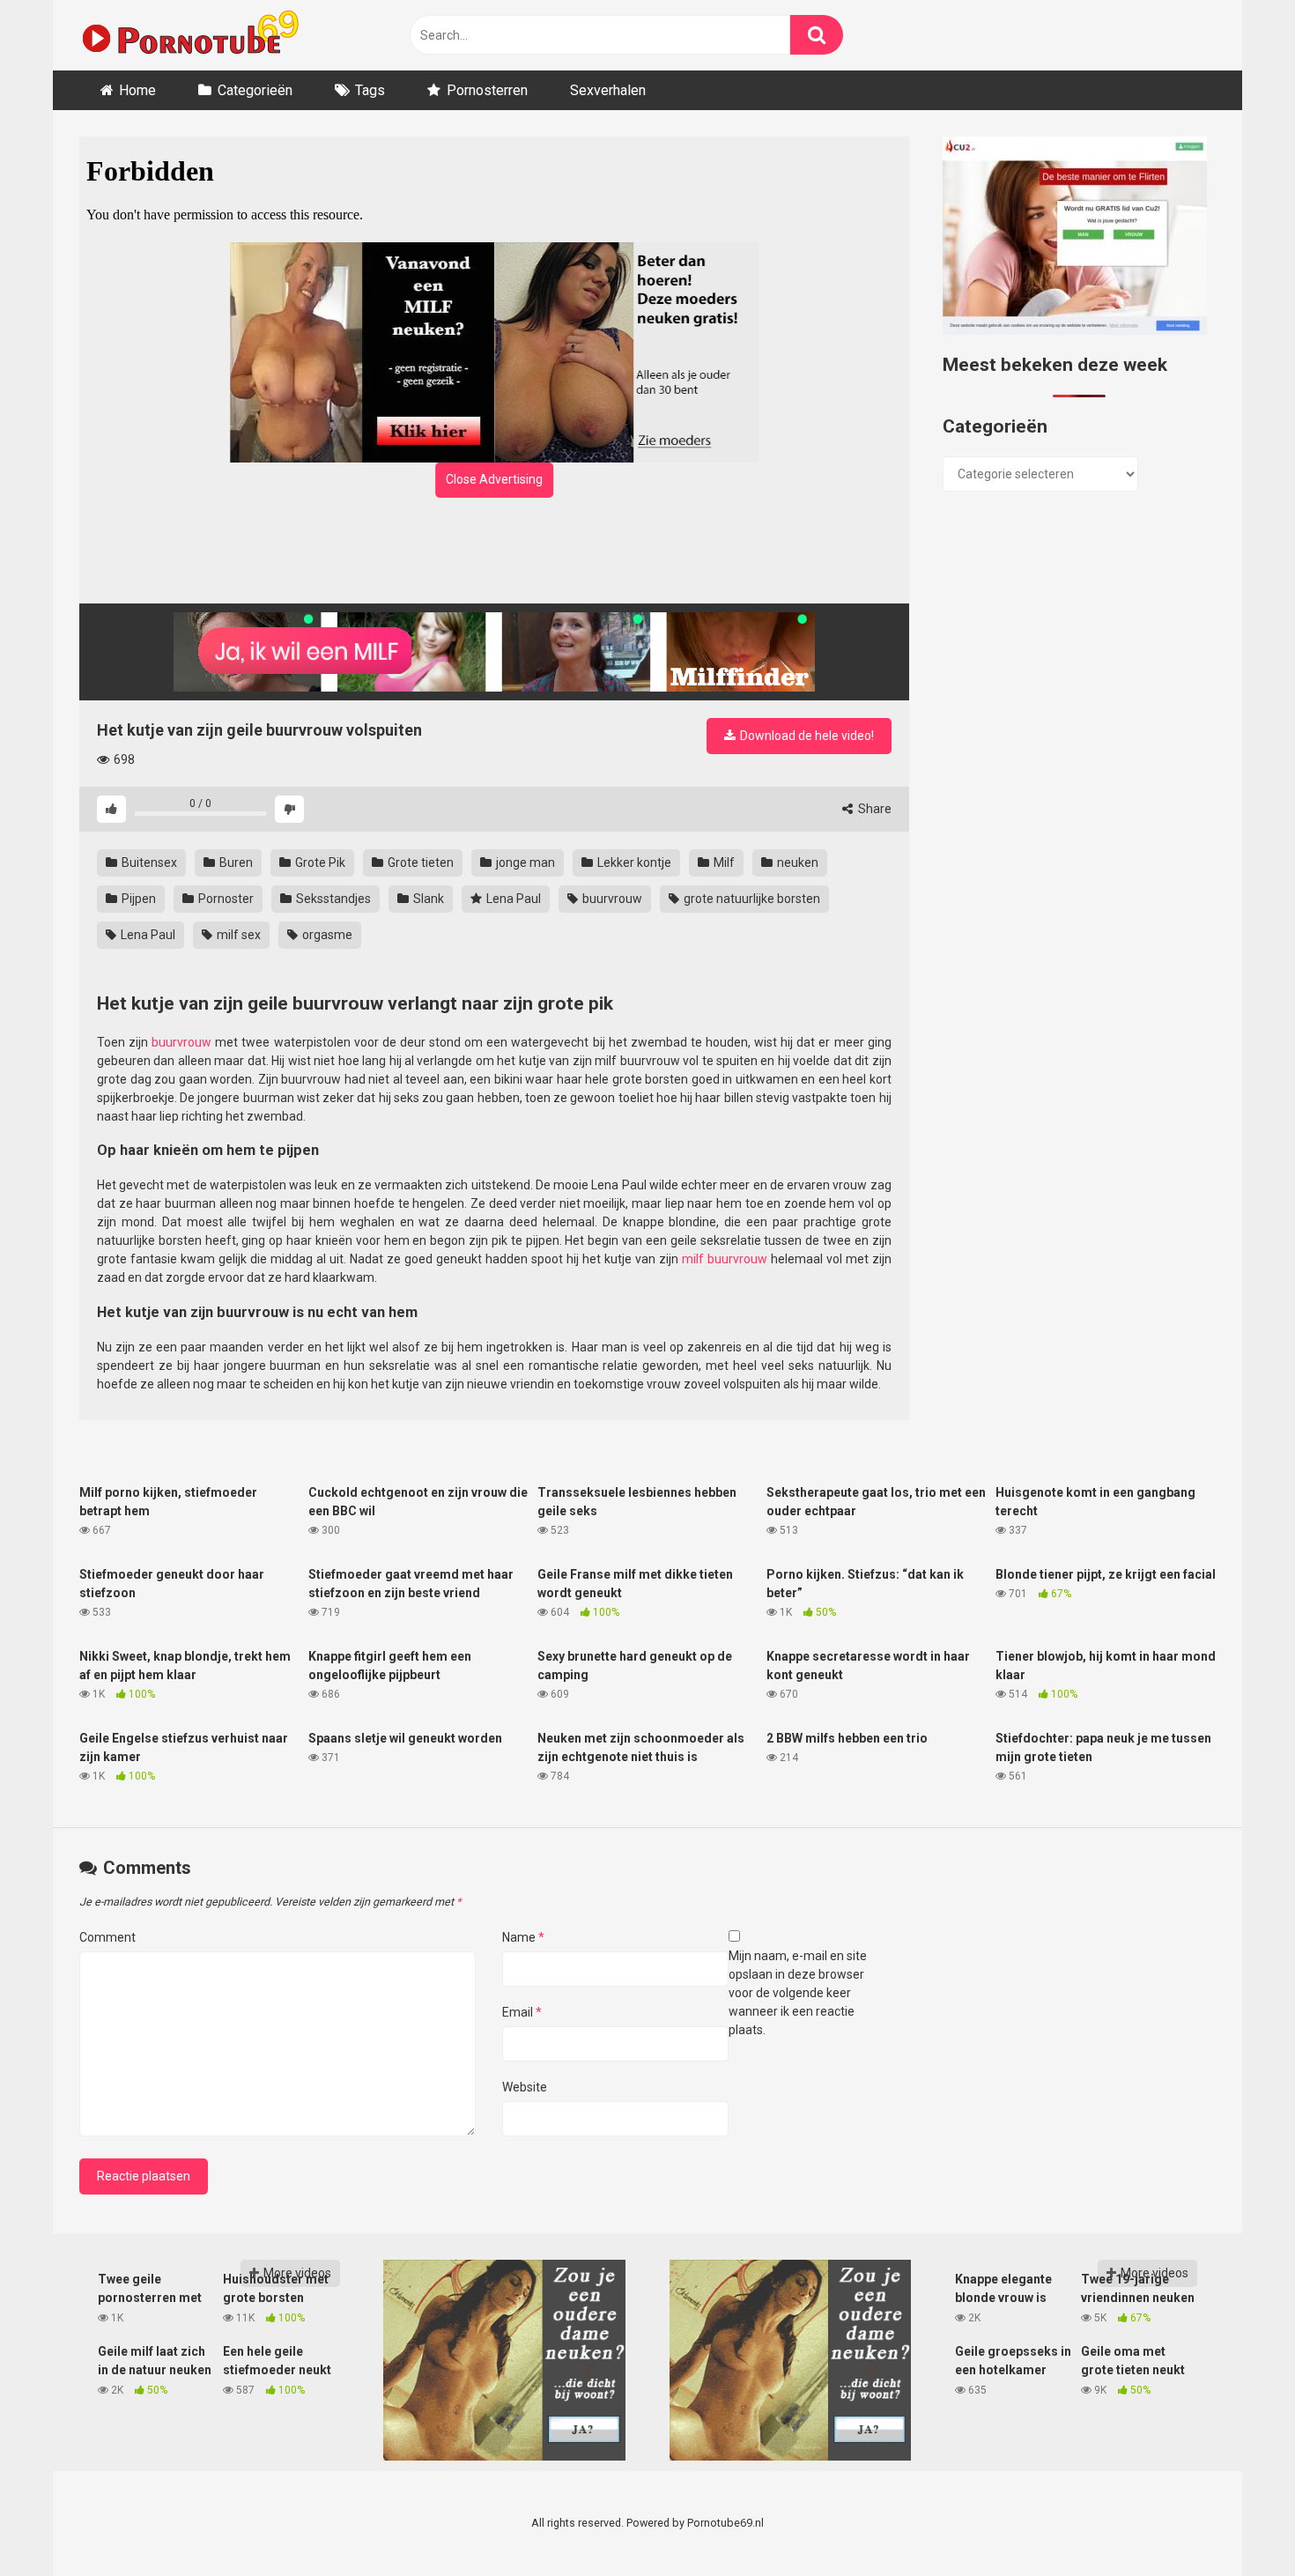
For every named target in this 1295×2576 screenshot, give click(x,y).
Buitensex (148, 862)
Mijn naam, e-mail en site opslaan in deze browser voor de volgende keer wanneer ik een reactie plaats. (798, 1993)
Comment (107, 1937)
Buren (235, 862)
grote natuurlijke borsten (751, 899)
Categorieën (255, 90)
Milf (723, 862)
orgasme (326, 935)
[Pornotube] (189, 35)
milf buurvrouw (725, 1259)
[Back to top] (1236, 2523)
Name (523, 1937)
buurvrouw (611, 899)
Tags (370, 90)
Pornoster (225, 899)
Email (522, 2012)
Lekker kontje (633, 862)
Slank (427, 899)
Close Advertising (494, 479)
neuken (796, 862)
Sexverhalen (608, 90)
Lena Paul (512, 899)
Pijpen (137, 899)
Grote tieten (419, 862)
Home (137, 90)
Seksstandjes (332, 899)
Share (873, 809)
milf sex (237, 935)
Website (525, 2087)
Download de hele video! (806, 736)
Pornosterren (487, 90)
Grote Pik (319, 862)
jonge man (524, 862)
